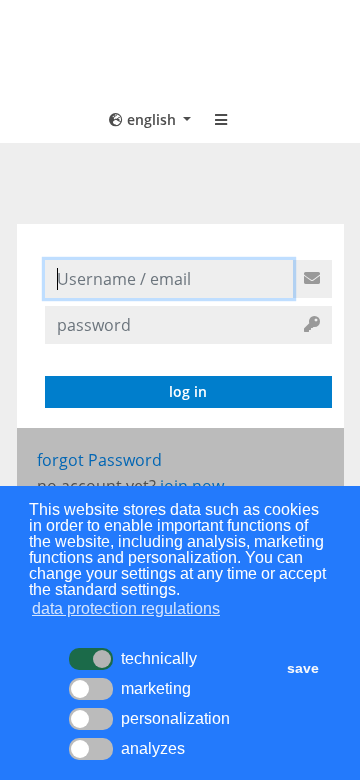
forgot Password (99, 460)
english (151, 119)
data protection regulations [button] (126, 608)
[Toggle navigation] (221, 120)
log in (188, 391)
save (303, 668)
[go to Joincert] (180, 52)
